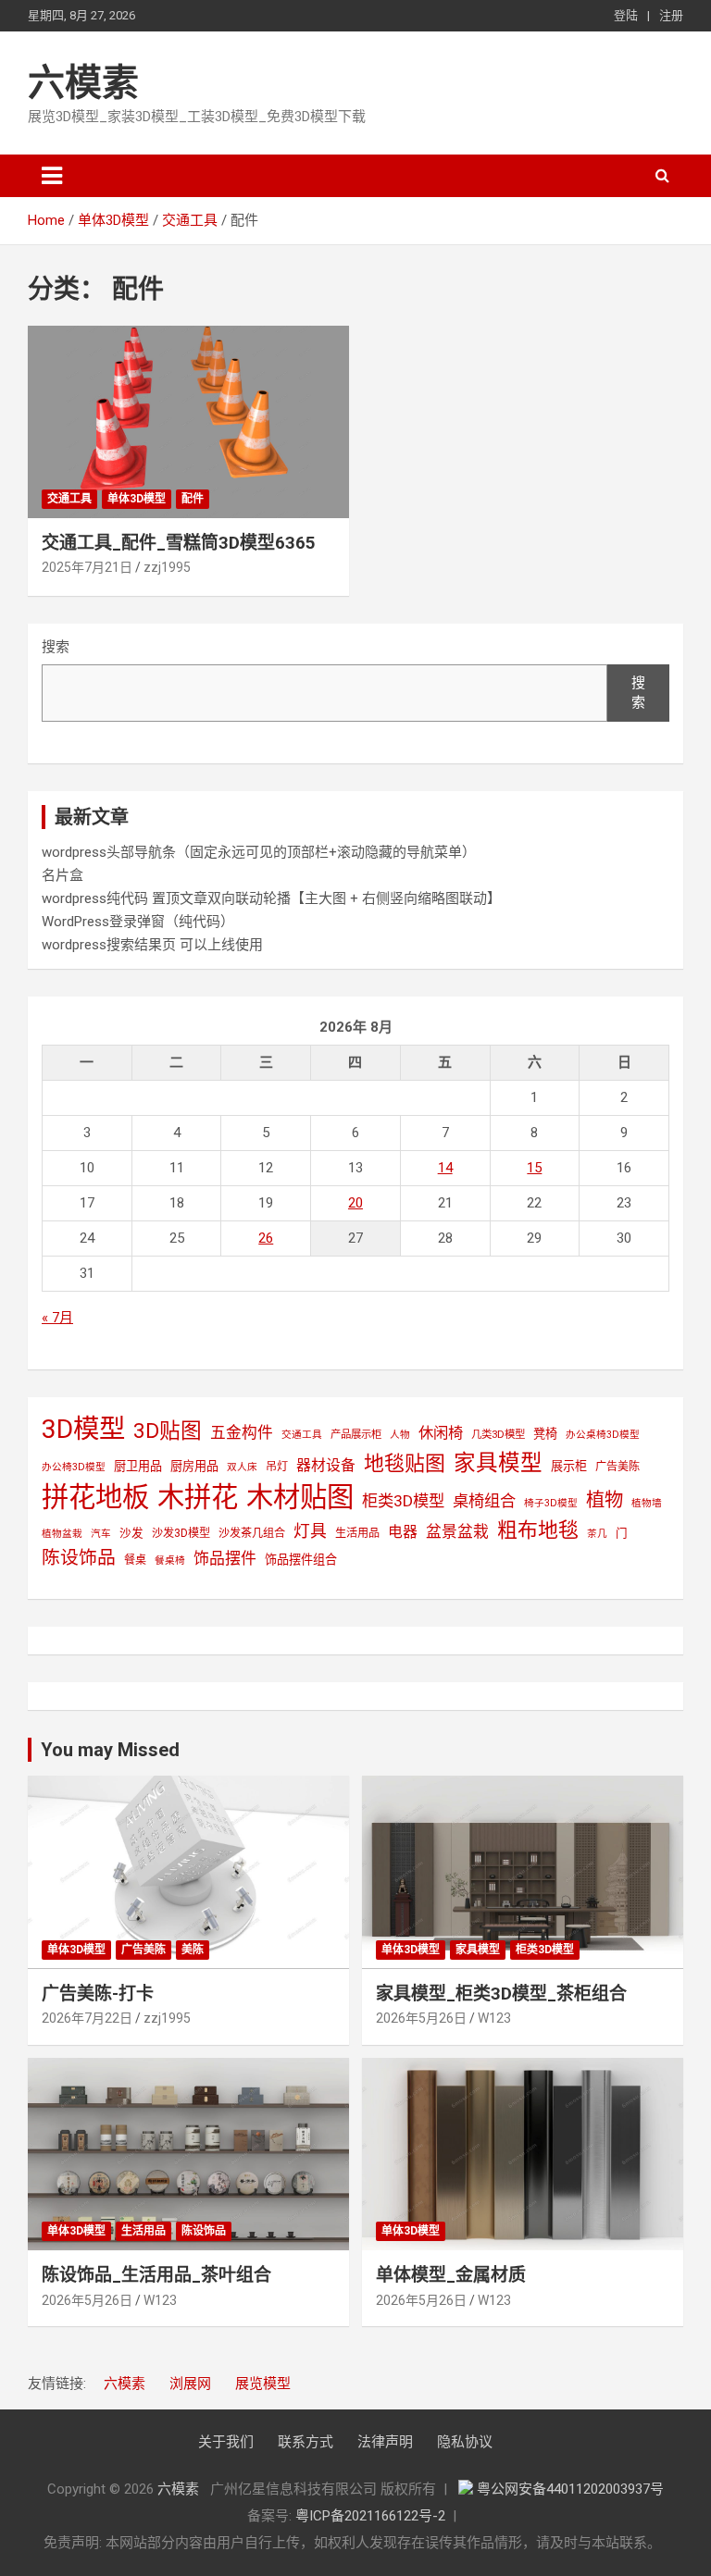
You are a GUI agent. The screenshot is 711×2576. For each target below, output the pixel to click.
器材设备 (326, 1465)
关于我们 (226, 2442)
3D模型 (83, 1429)
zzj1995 (167, 567)
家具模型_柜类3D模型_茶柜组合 (501, 1994)
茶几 (597, 1534)
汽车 (101, 1534)
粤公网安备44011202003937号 (570, 2489)
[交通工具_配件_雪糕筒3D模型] (188, 421)
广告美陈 (617, 1467)
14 (445, 1168)
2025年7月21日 (87, 567)
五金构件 (242, 1432)
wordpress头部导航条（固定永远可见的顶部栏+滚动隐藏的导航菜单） (259, 852)
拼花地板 (95, 1497)
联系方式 (306, 2442)
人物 (400, 1435)
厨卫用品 (138, 1466)
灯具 (310, 1531)
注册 (671, 15)
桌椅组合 (484, 1501)
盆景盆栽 (457, 1531)
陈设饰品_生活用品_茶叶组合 (156, 2275)
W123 (494, 2018)
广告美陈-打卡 (98, 1994)
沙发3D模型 (181, 1533)
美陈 (193, 1950)
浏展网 (190, 2384)
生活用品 (357, 1533)
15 (534, 1168)
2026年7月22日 (87, 2018)
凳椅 (545, 1434)
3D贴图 (168, 1431)
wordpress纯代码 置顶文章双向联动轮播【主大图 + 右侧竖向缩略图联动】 (271, 898)
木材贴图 (300, 1497)
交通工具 (69, 499)
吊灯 (277, 1467)
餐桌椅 (170, 1560)
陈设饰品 (79, 1558)
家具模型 (498, 1463)
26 (266, 1238)
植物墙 (647, 1503)
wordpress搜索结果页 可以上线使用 (152, 945)
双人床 (242, 1467)
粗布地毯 (538, 1530)
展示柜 (569, 1466)
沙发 (131, 1533)
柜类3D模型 (403, 1501)
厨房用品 (194, 1466)
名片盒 (62, 875)
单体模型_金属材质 (451, 2275)
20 (355, 1203)
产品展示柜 (356, 1434)
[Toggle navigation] (52, 176)
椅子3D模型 (551, 1503)
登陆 (626, 15)
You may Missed (110, 1750)
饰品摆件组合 (301, 1560)
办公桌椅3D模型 (603, 1435)
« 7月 (57, 1318)
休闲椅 (441, 1433)
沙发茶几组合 (252, 1533)
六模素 (83, 83)
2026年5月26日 (421, 2018)
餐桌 (135, 1560)
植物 (605, 1500)
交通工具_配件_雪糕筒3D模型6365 (179, 543)
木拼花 (198, 1497)
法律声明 (385, 2442)
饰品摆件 (225, 1558)
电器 (403, 1532)
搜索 (56, 647)
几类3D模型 (498, 1434)
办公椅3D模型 (74, 1467)
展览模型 (263, 2384)
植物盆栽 (62, 1534)
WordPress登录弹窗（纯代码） (138, 922)
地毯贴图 (405, 1463)
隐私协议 (465, 2442)
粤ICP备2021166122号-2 (370, 2516)
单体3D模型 (137, 499)
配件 (193, 499)
